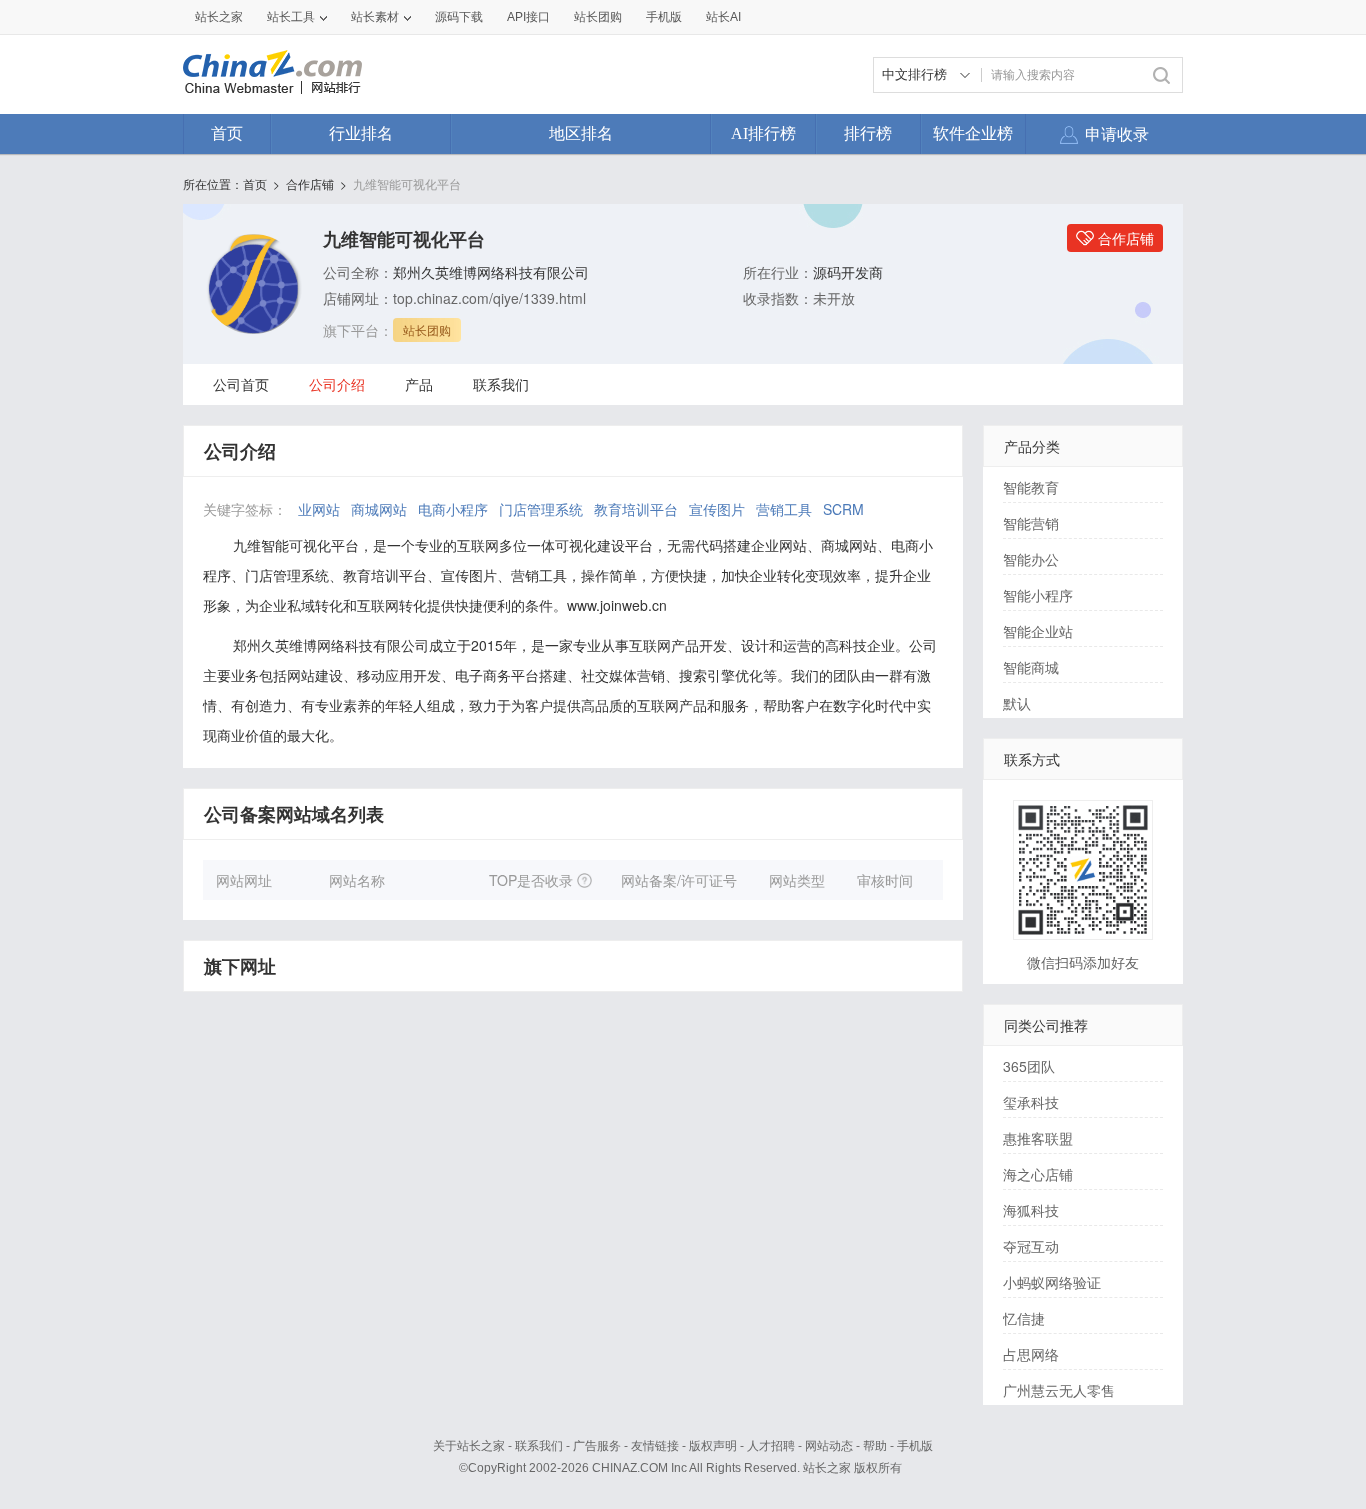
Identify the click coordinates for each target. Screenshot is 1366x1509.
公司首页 (241, 384)
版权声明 (713, 1446)
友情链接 (655, 1446)
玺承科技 (1031, 1102)
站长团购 (598, 17)
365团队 (1029, 1066)
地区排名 (581, 133)
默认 (1017, 703)
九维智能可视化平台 (407, 183)
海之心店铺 (1038, 1174)
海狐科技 (1031, 1210)
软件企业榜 (973, 133)
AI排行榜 (763, 133)
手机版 (915, 1446)
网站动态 (829, 1446)
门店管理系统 (541, 509)
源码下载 (459, 17)
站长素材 (375, 17)
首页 (227, 133)
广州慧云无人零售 (1059, 1390)
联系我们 (501, 384)
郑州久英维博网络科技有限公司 (491, 272)
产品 (419, 384)
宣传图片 (717, 509)
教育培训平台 (636, 509)
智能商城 (1031, 667)
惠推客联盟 (1038, 1138)
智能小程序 (1038, 595)
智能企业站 (1038, 631)
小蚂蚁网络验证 (1052, 1282)
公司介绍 (337, 384)
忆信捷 (1024, 1318)
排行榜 (868, 133)
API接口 (528, 17)
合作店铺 (310, 183)
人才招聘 (771, 1446)
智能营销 (1031, 523)
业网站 (319, 509)
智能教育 (1031, 487)
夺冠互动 (1031, 1246)
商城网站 (379, 509)
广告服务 (597, 1446)
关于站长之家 (469, 1446)
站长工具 (291, 17)
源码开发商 (848, 272)
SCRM (843, 509)
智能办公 (1031, 559)
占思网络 (1031, 1354)
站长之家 (219, 17)
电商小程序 (453, 509)
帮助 (875, 1446)
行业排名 (361, 133)
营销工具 (784, 509)
